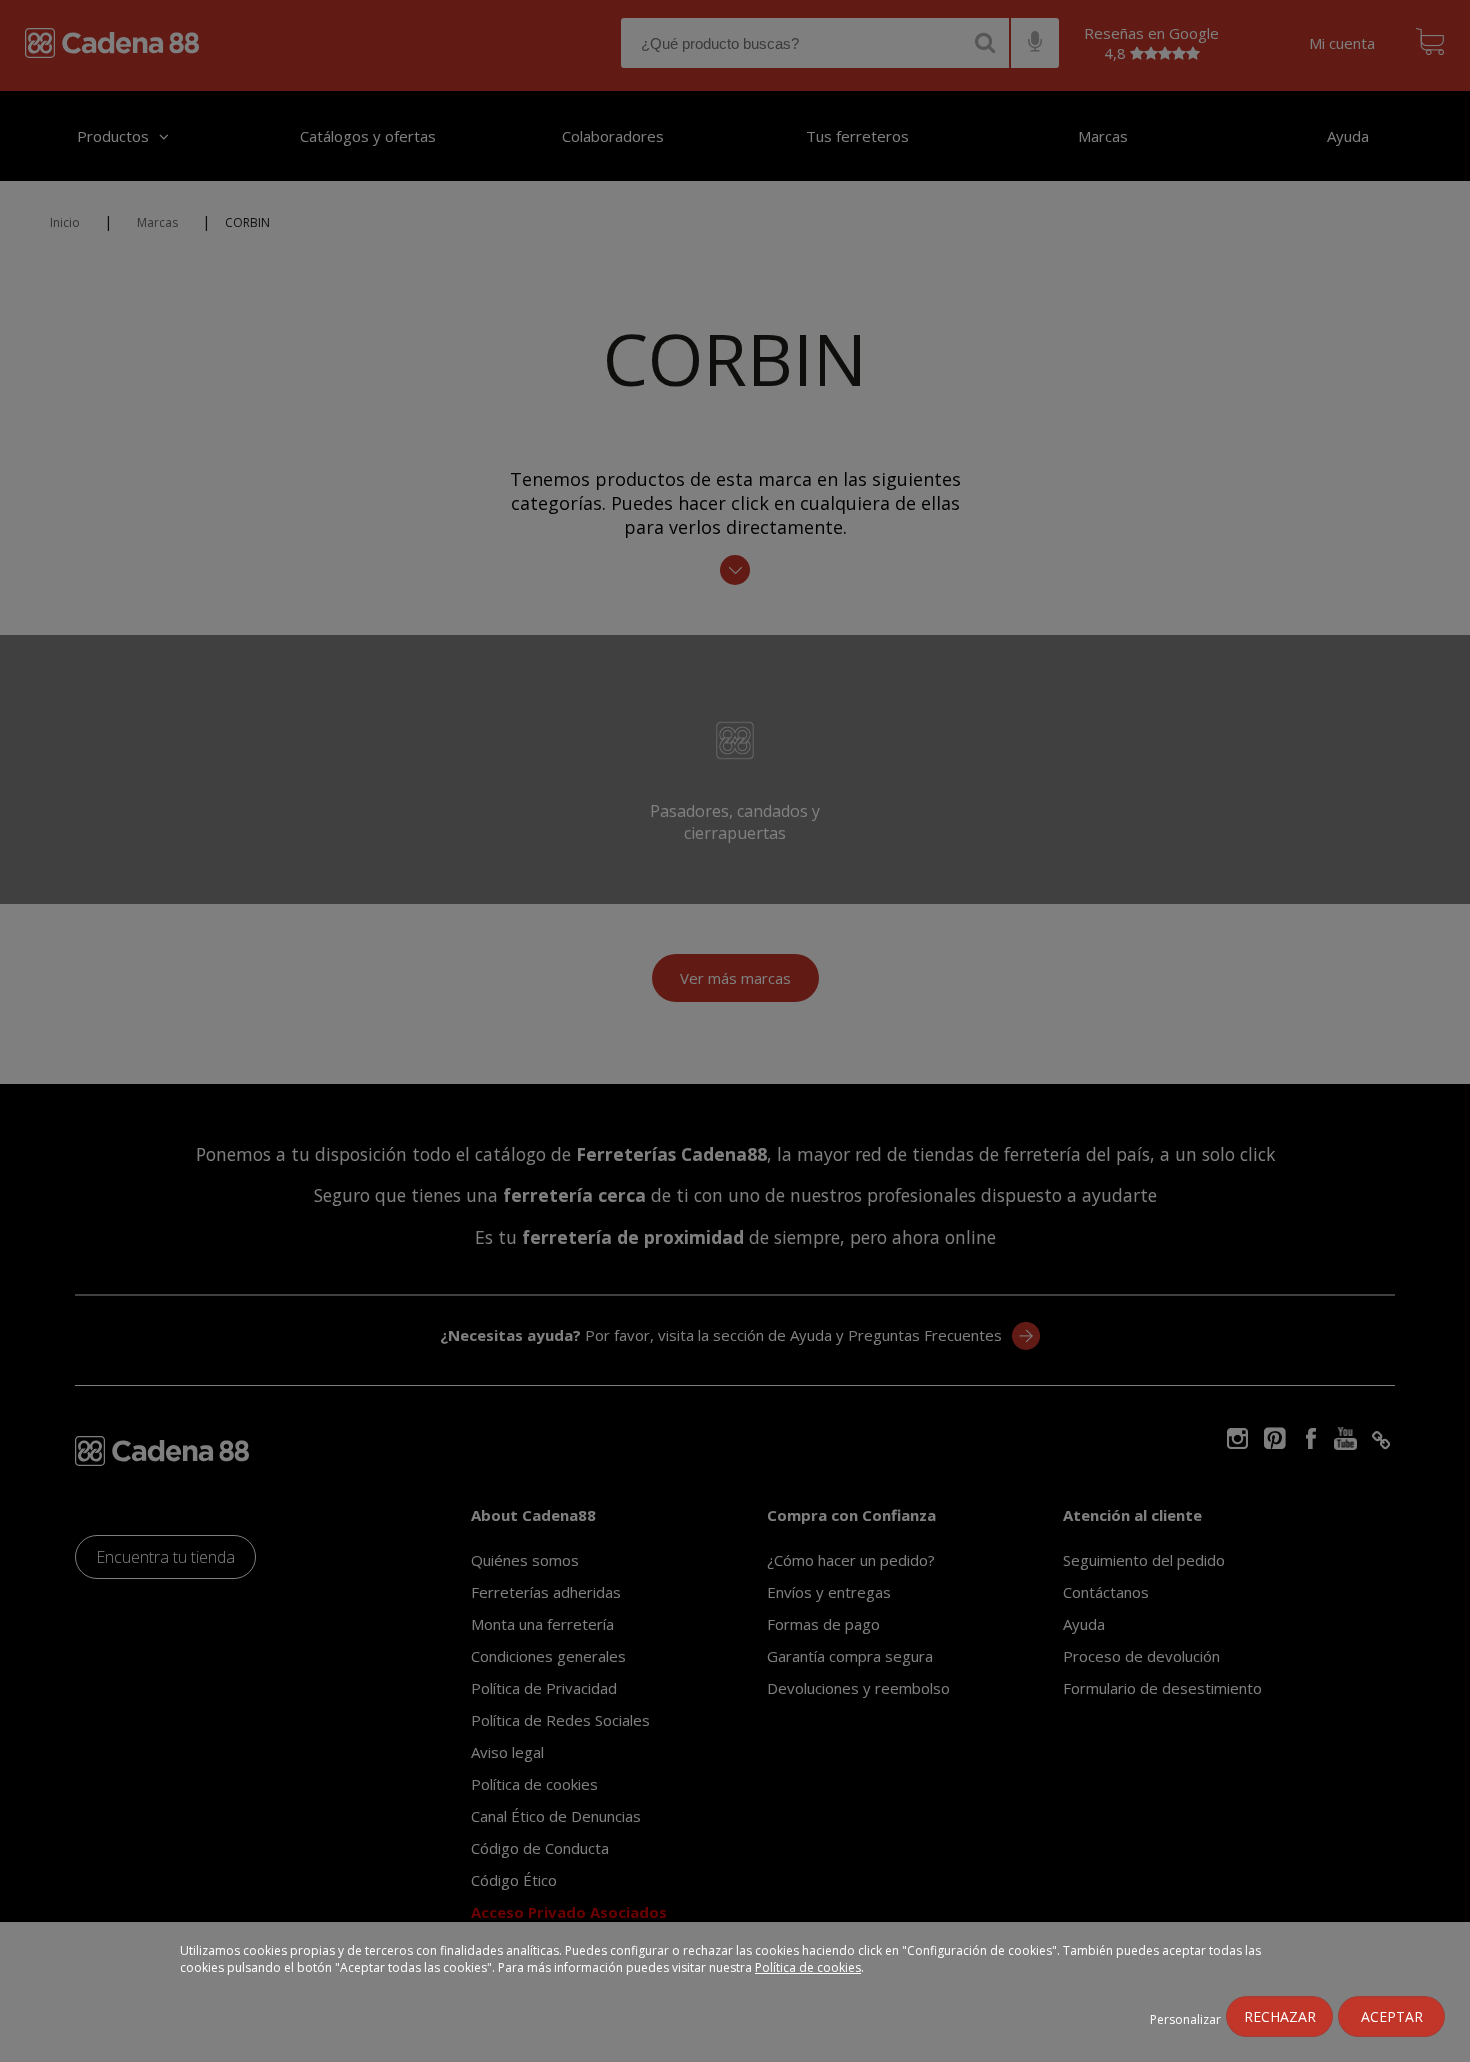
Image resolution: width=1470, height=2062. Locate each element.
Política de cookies (808, 1967)
